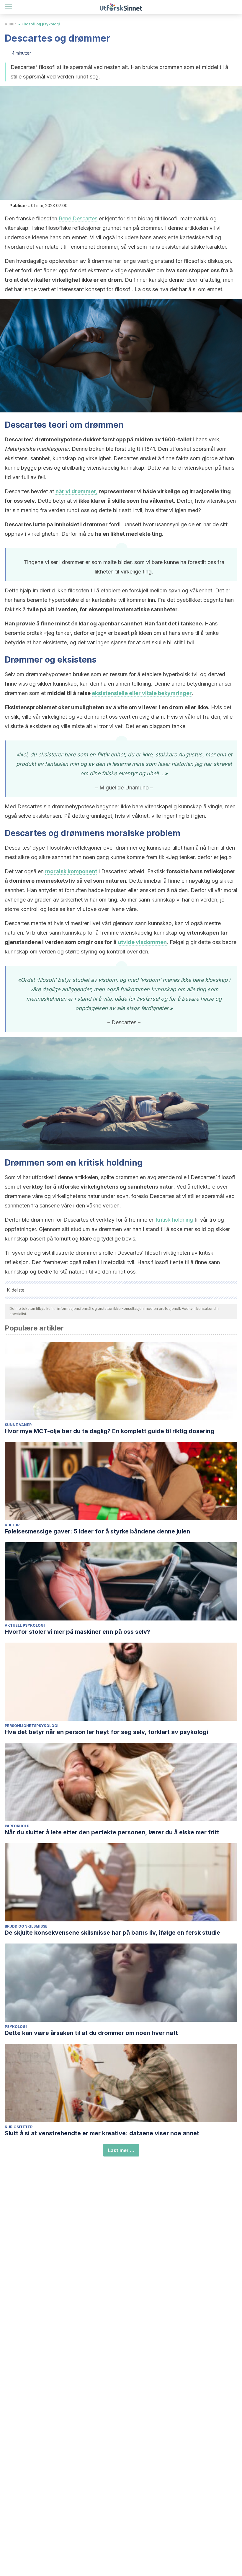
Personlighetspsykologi (32, 1726)
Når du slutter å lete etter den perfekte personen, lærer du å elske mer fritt (112, 1832)
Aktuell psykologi (25, 1625)
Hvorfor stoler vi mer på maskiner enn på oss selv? (77, 1632)
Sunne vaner (18, 1425)
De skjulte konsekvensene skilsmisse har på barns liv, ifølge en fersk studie (112, 1933)
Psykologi (16, 2027)
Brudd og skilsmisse (26, 1926)
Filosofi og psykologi (41, 24)
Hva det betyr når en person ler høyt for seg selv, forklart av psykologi (106, 1732)
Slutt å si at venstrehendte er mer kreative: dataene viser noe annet (102, 2133)
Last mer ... (121, 2150)
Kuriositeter (19, 2127)
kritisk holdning (175, 1220)
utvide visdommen (142, 942)
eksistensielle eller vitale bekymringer (142, 693)
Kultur (10, 24)
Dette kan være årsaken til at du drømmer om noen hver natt (91, 2033)
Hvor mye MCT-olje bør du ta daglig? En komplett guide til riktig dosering (109, 1431)
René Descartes (78, 218)
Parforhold (17, 1826)
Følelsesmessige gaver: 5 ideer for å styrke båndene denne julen (97, 1531)
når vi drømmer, (76, 491)
